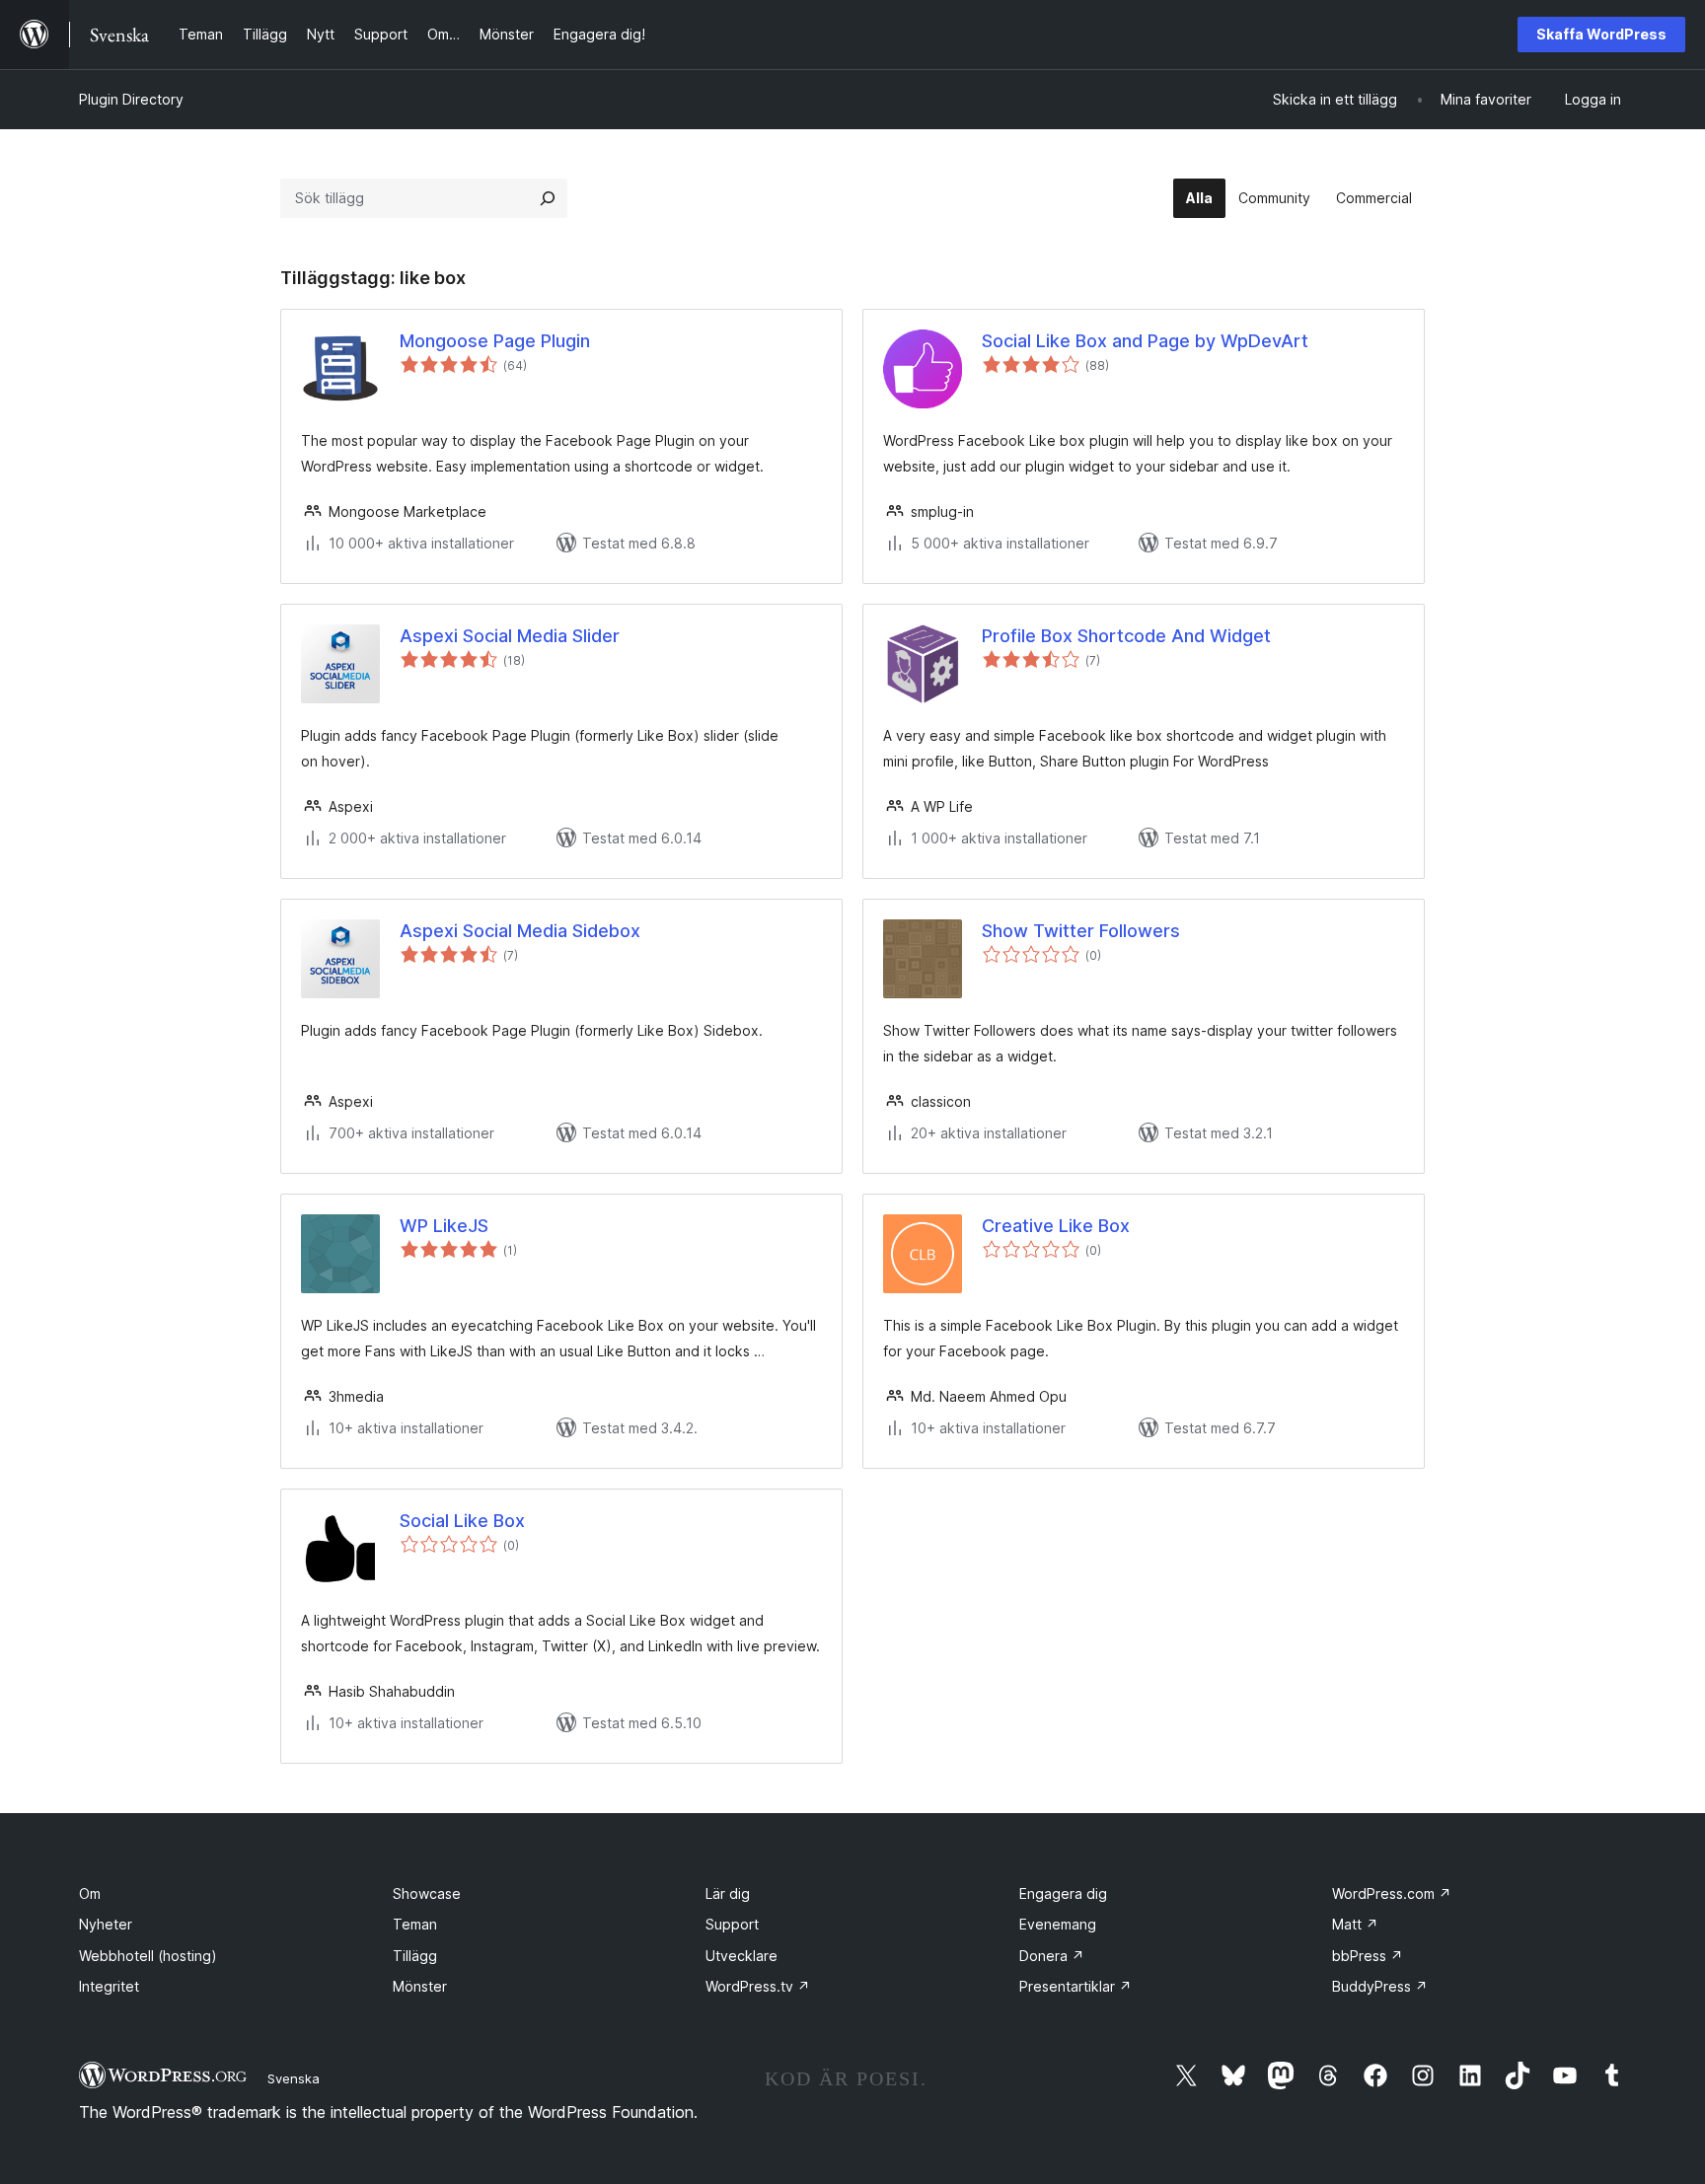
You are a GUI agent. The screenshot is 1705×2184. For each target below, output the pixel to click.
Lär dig (728, 1893)
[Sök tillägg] (548, 198)
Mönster (420, 1986)
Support (732, 1924)
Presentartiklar (1075, 1986)
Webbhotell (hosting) (148, 1956)
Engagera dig (1063, 1893)
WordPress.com (1392, 1893)
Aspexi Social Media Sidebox (520, 931)
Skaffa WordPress (1601, 34)
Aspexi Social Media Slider (510, 636)
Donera (1052, 1956)
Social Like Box (462, 1521)
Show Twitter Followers (1081, 931)
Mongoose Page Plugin (495, 341)
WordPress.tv (758, 1986)
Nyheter (106, 1924)
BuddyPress (1380, 1986)
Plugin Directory (131, 99)
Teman (415, 1924)
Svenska (294, 2078)
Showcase (427, 1893)
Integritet (109, 1986)
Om (90, 1893)
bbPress (1368, 1956)
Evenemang (1058, 1924)
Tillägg (415, 1956)
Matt (1355, 1924)
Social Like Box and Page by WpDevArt (1145, 341)
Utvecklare (741, 1956)
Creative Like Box (1056, 1226)
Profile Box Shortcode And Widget (1126, 636)
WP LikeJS (444, 1226)
